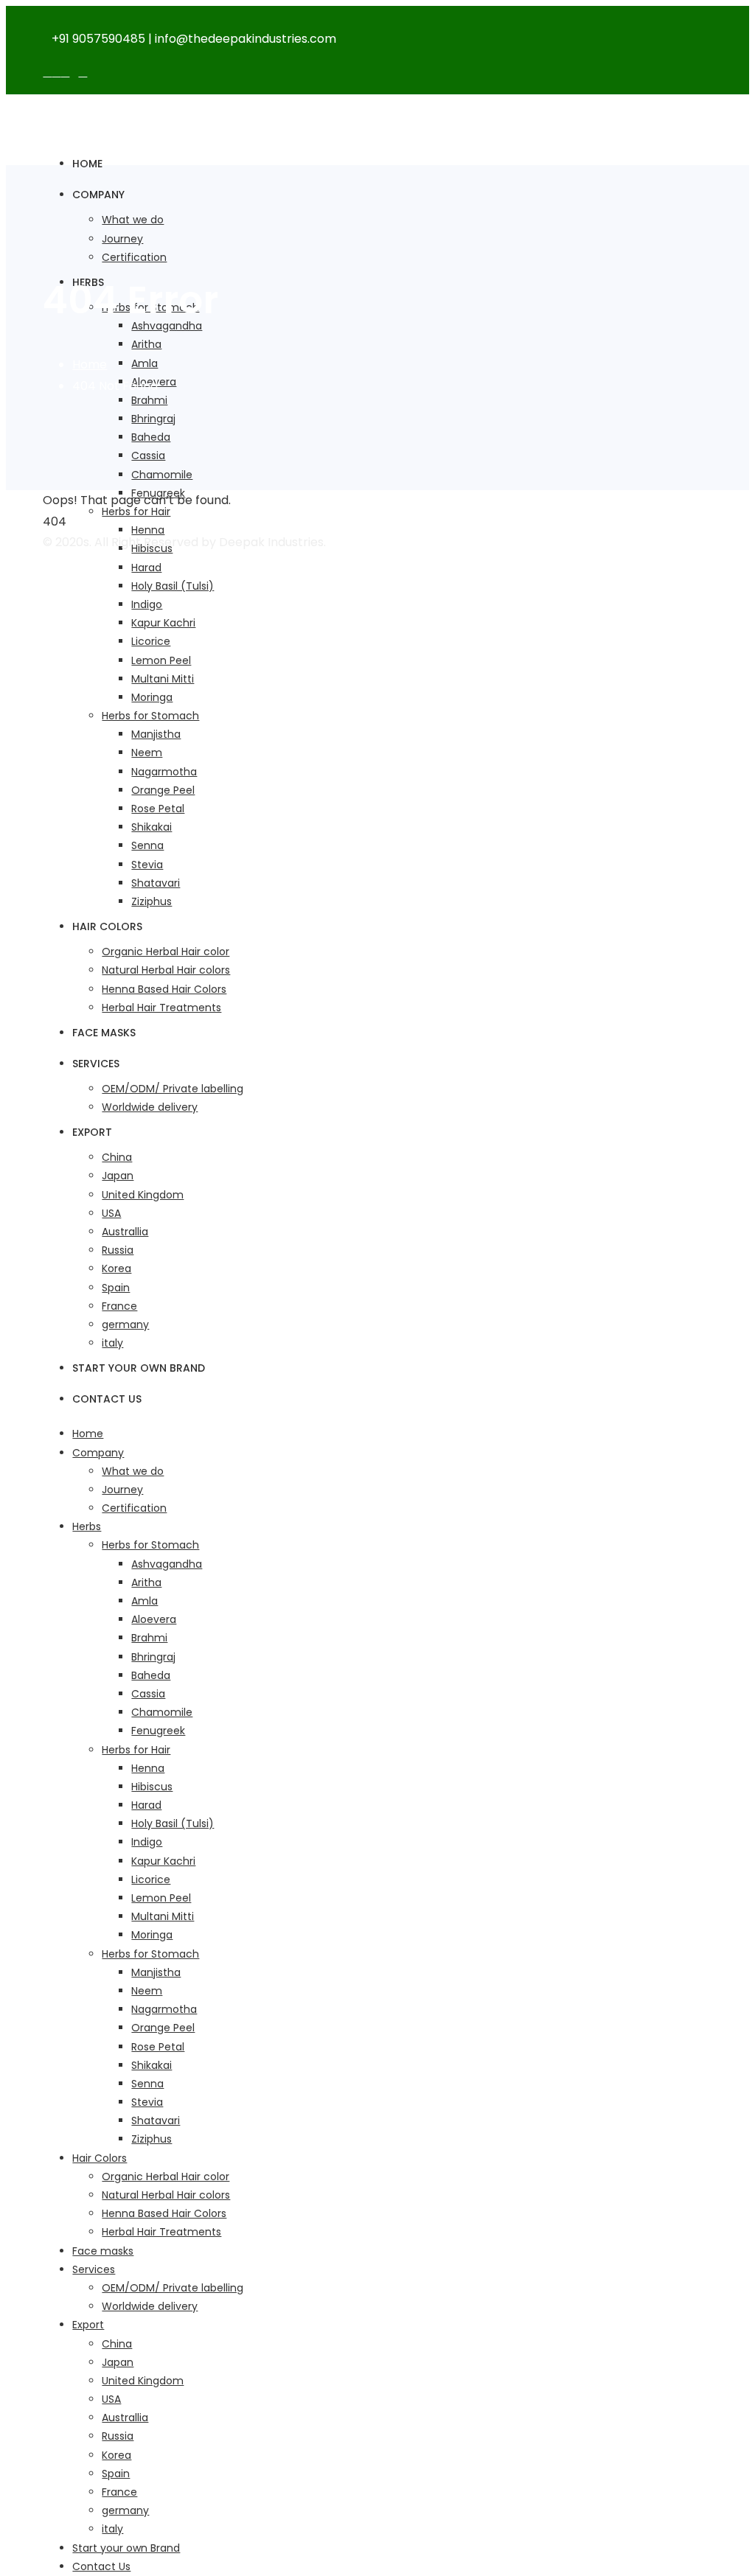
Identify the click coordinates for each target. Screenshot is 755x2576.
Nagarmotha (164, 772)
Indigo (147, 604)
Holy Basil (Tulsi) (173, 586)
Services (96, 1064)
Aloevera (154, 1619)
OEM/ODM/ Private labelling (173, 1089)
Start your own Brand (139, 1368)
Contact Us (107, 1399)
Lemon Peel (161, 660)
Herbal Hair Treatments (161, 1008)
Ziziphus (152, 901)
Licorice (151, 641)
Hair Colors (107, 926)
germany (125, 1324)
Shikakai (152, 827)
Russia (118, 1250)
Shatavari (156, 883)
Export (92, 1132)
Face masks (104, 1033)
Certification (134, 257)
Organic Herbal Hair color (166, 952)
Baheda (151, 437)
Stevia (147, 865)
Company (98, 195)
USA (111, 1213)
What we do (133, 220)
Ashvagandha (167, 1564)
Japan (118, 1176)
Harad (146, 568)
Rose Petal (158, 809)
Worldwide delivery (150, 1107)
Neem (147, 753)
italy (112, 1343)
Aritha (146, 344)
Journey (122, 239)
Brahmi (149, 400)
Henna (148, 530)
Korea (116, 1268)
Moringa (152, 697)
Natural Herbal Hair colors (166, 970)
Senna (147, 845)
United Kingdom (143, 1195)
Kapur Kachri (163, 623)
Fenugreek (158, 1731)
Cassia (148, 455)
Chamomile (162, 475)
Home (87, 164)
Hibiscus (152, 1787)
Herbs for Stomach (150, 716)
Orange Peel (163, 790)
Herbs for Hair (136, 512)
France (119, 1306)
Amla (145, 363)
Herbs (87, 1526)
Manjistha (156, 734)
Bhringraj (153, 419)
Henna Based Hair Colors (164, 989)
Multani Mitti (163, 679)
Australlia (125, 1232)
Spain (116, 1288)
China (117, 1157)
